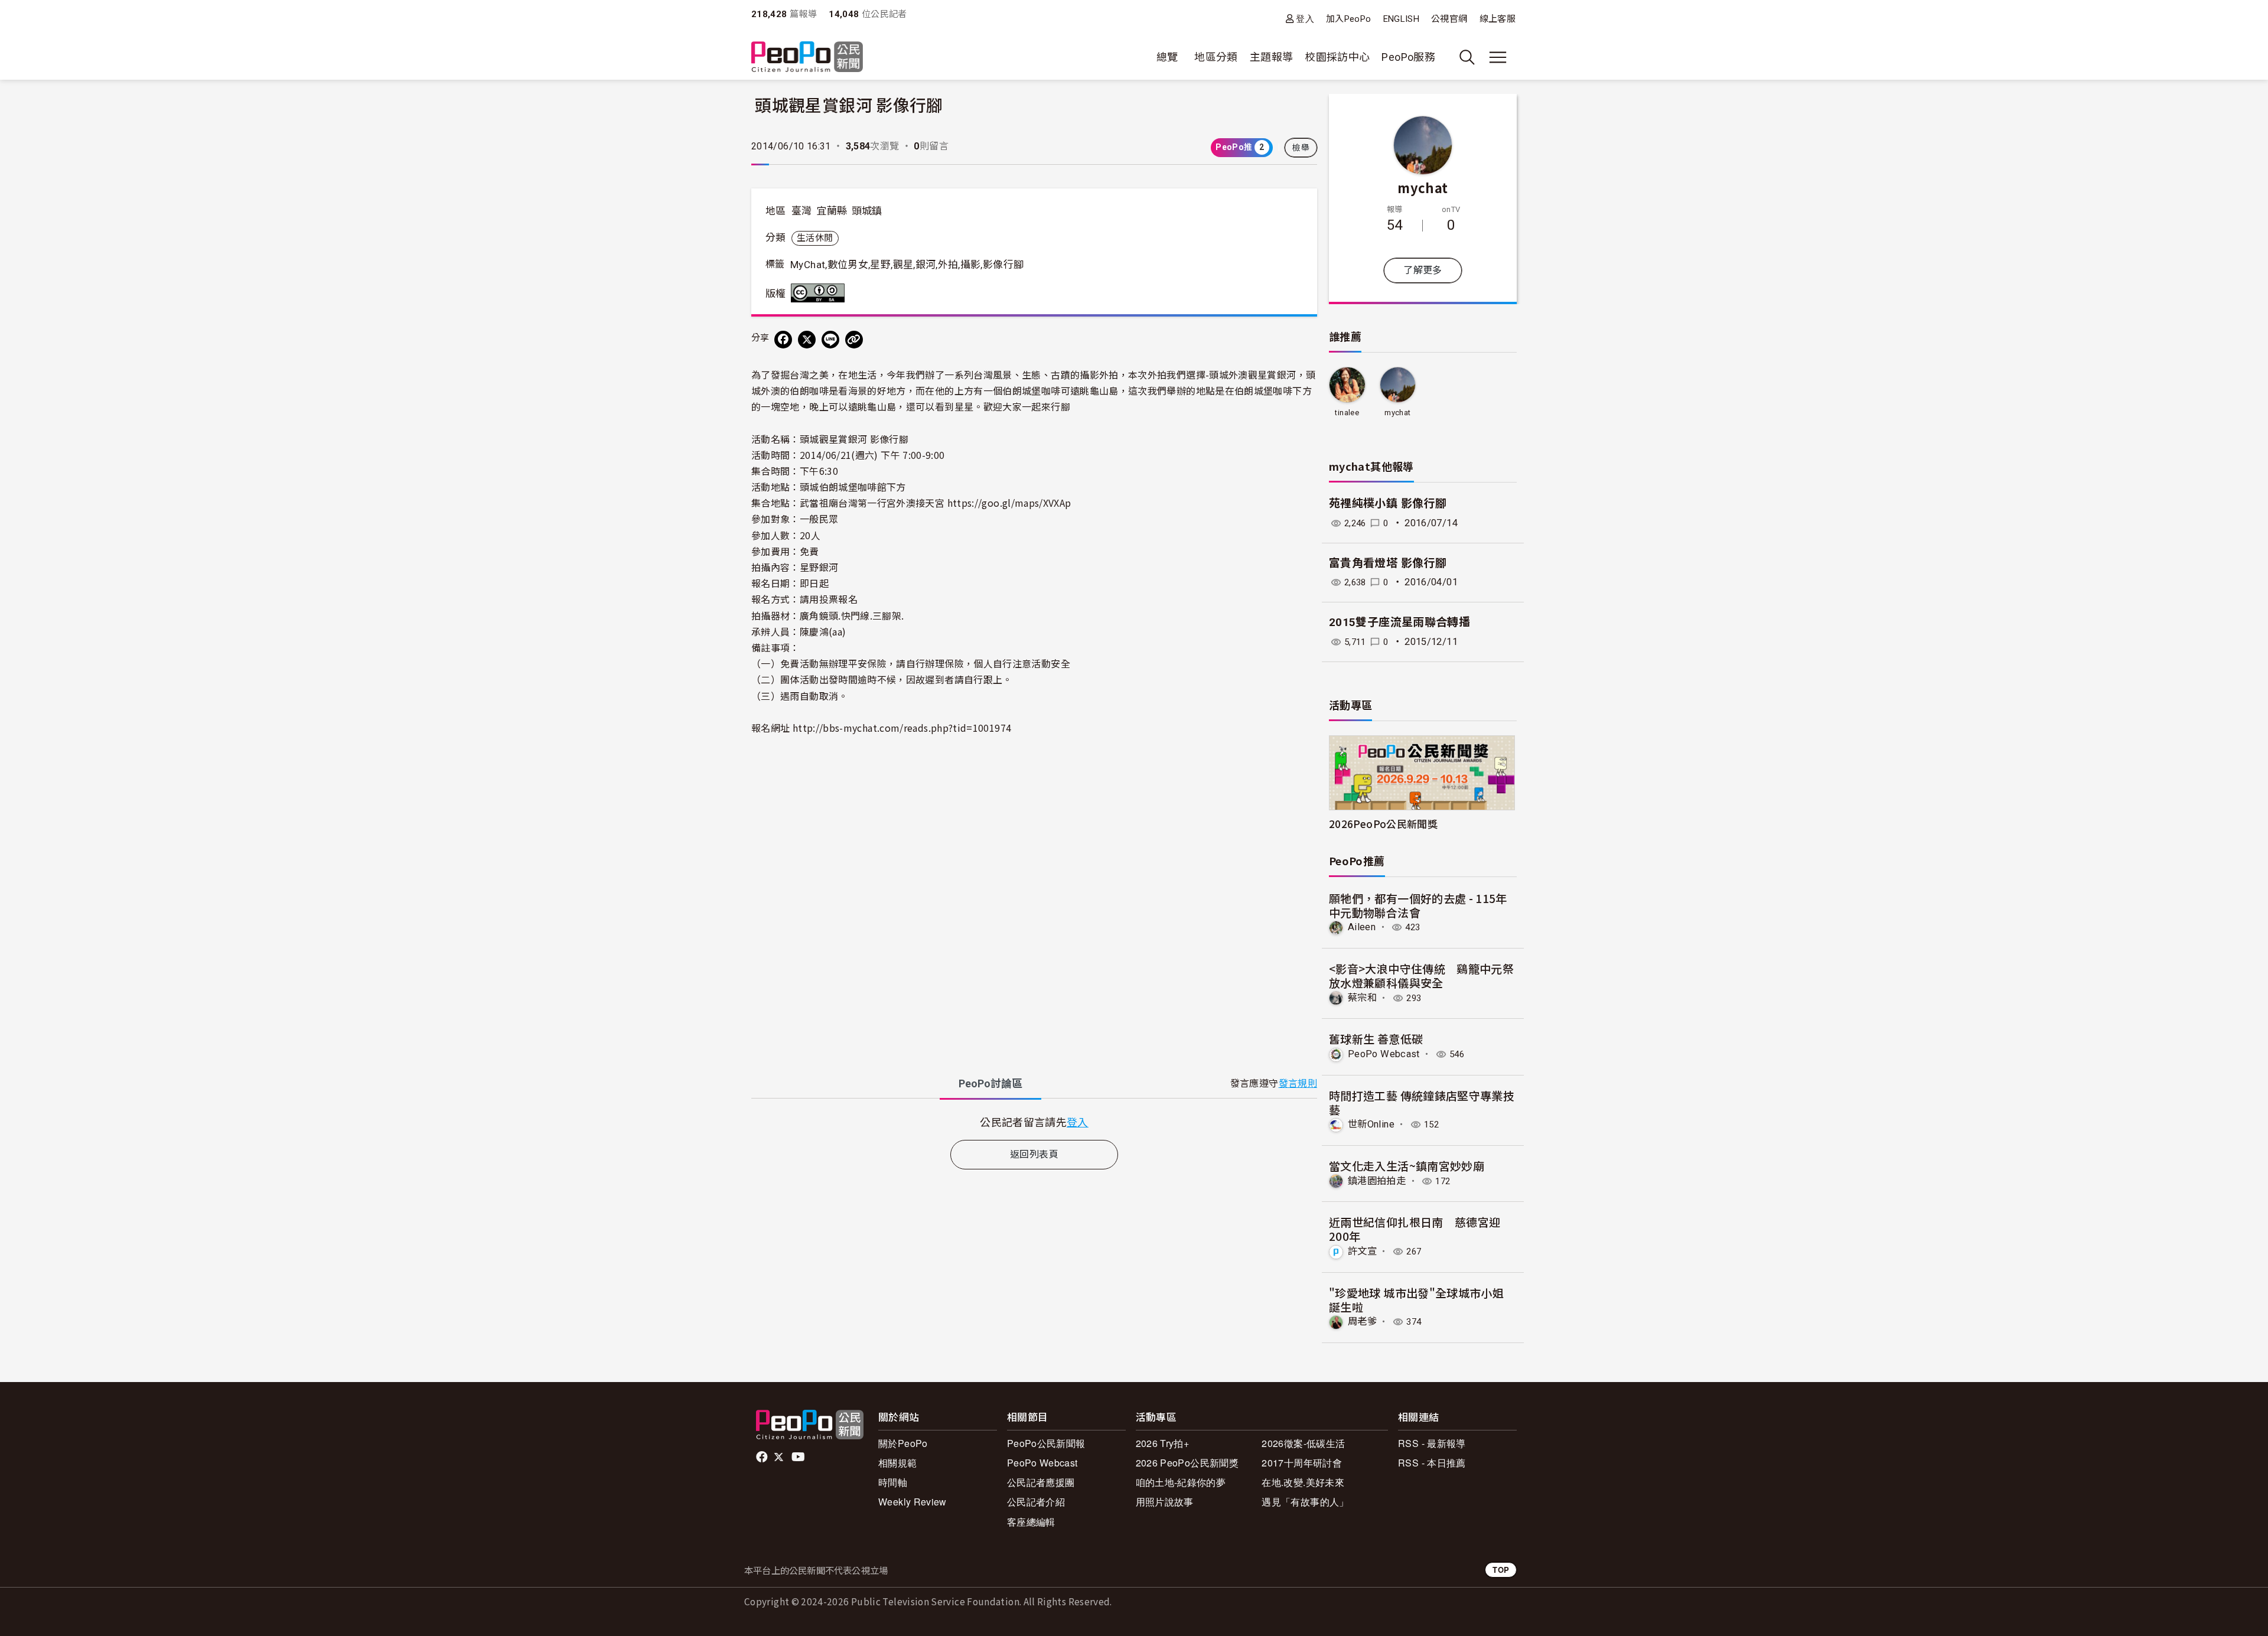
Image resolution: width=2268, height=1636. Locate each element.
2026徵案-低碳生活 (1303, 1443)
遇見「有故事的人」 (1305, 1502)
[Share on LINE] (830, 340)
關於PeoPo (903, 1443)
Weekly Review (913, 1502)
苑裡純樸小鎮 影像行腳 (1388, 503)
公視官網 (1449, 19)
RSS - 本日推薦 (1432, 1463)
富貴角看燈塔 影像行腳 (1388, 563)
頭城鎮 (867, 211)
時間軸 (893, 1482)
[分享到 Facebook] (783, 340)
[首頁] (807, 58)
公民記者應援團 (1041, 1482)
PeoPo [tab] (990, 1083)
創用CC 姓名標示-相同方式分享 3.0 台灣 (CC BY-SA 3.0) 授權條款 (820, 293)
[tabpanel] (1034, 1122)
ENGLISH (1402, 19)
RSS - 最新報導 (1432, 1443)
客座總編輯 (1031, 1522)
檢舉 (1301, 148)
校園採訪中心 (1337, 57)
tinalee (1347, 413)
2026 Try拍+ (1163, 1443)
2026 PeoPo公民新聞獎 (1187, 1463)
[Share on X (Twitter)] (807, 340)
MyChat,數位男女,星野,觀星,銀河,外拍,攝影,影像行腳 (907, 265)
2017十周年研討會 (1302, 1463)
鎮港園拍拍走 (1377, 1181)
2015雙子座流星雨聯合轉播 (1399, 622)
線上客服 (1498, 19)
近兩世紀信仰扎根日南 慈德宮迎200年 (1415, 1229)
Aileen (1362, 927)
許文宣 (1362, 1251)
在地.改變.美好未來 (1303, 1482)
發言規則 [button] (1298, 1083)
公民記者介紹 (1036, 1502)
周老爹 (1362, 1321)
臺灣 (802, 211)
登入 (1305, 19)
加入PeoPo (1349, 19)
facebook (763, 1457)
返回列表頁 (1034, 1154)
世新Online (1371, 1124)
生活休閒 (815, 238)
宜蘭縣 (832, 211)
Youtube (799, 1457)
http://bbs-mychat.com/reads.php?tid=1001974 (902, 728)
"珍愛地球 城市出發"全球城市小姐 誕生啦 (1416, 1300)
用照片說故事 (1165, 1502)
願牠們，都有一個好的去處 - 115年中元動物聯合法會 (1418, 905)
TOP (1501, 1570)
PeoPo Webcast (1384, 1054)
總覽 (1167, 57)
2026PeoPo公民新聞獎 (1383, 824)
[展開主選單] (1498, 57)
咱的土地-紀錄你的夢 (1181, 1482)
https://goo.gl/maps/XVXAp (1009, 503)
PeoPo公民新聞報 (1046, 1443)
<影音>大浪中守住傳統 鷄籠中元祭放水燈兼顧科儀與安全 (1421, 975)
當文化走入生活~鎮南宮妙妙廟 (1407, 1166)
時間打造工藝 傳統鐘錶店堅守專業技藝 (1422, 1102)
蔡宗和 (1362, 998)
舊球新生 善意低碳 (1376, 1039)
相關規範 (897, 1463)
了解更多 (1423, 270)
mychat (1423, 187)
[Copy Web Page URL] (854, 340)
